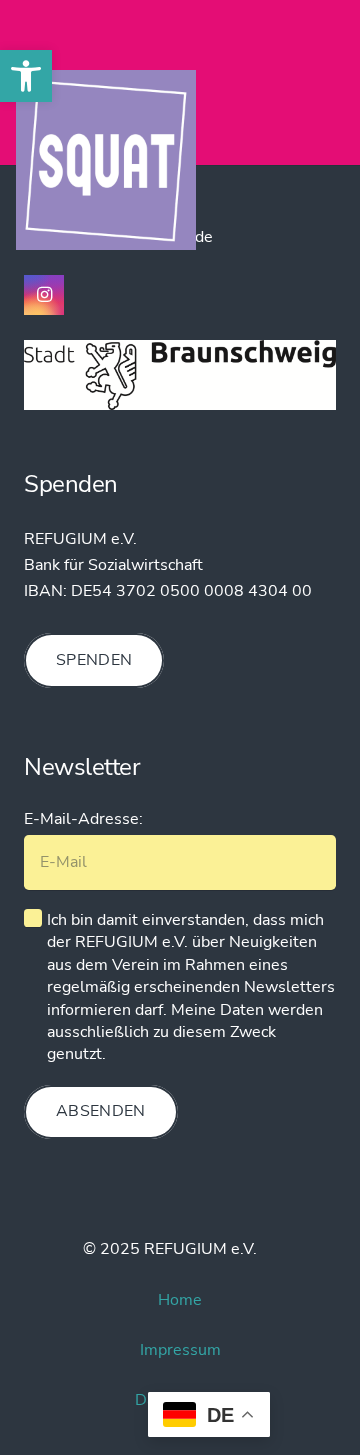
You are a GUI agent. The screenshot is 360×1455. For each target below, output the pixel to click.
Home (180, 1300)
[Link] (106, 160)
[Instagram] (44, 295)
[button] (26, 76)
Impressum (180, 1350)
